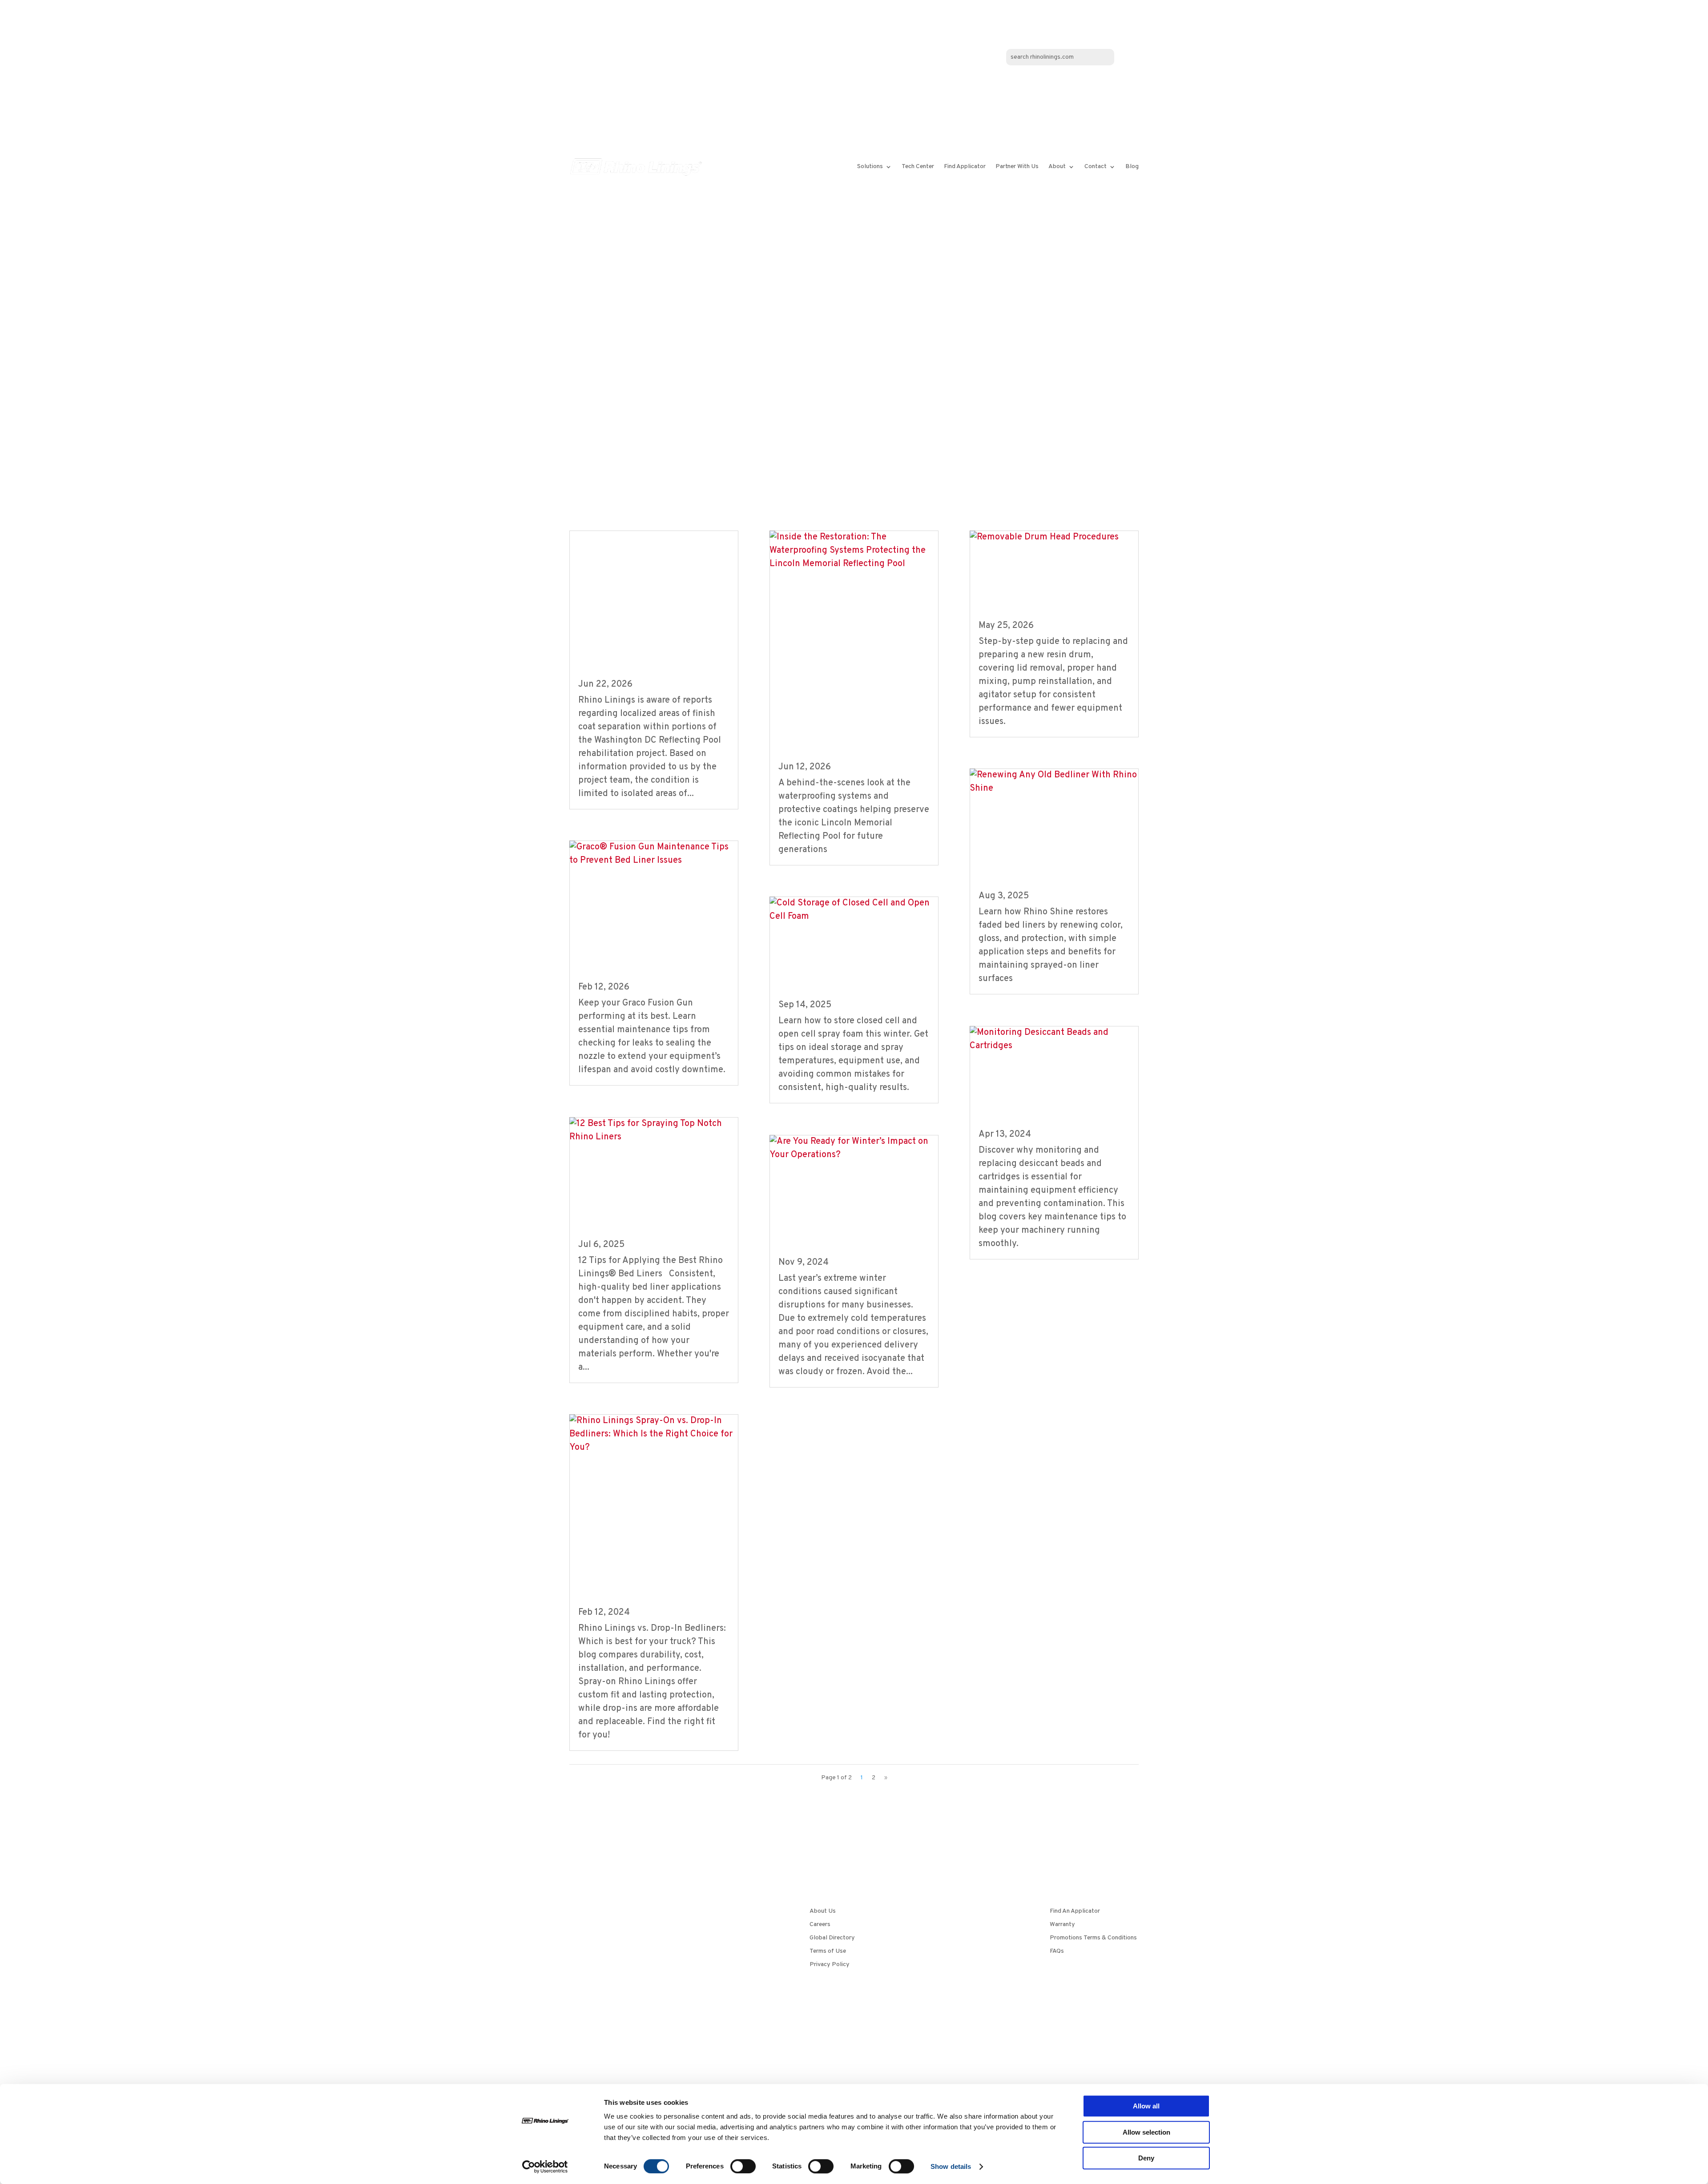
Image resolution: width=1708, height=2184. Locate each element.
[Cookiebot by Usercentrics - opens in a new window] (545, 2167)
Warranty (1062, 1925)
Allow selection (1146, 2132)
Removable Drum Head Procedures (1031, 586)
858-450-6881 (617, 2031)
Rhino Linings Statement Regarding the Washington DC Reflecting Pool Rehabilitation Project (651, 606)
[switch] (743, 2166)
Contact (1096, 167)
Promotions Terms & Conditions (1093, 1938)
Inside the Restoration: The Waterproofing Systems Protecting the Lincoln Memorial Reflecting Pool (850, 670)
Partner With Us (1017, 167)
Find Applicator (965, 167)
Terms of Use (828, 1952)
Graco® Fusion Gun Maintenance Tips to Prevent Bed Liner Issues (653, 928)
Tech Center (918, 167)
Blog (1132, 167)
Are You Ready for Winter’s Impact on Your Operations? (848, 1213)
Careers (820, 1925)
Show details (951, 2166)
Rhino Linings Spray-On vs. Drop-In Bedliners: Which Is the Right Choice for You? (654, 1534)
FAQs (1057, 1952)
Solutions (870, 167)
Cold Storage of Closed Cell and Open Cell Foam (852, 965)
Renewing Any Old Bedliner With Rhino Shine (1045, 847)
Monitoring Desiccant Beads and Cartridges (1053, 1094)
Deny (1146, 2158)
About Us (823, 1912)
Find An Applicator (1075, 1912)
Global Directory (832, 1938)
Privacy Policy (830, 1965)
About (1057, 167)
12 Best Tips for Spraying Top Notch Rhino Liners (653, 1195)
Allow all (1146, 2106)
